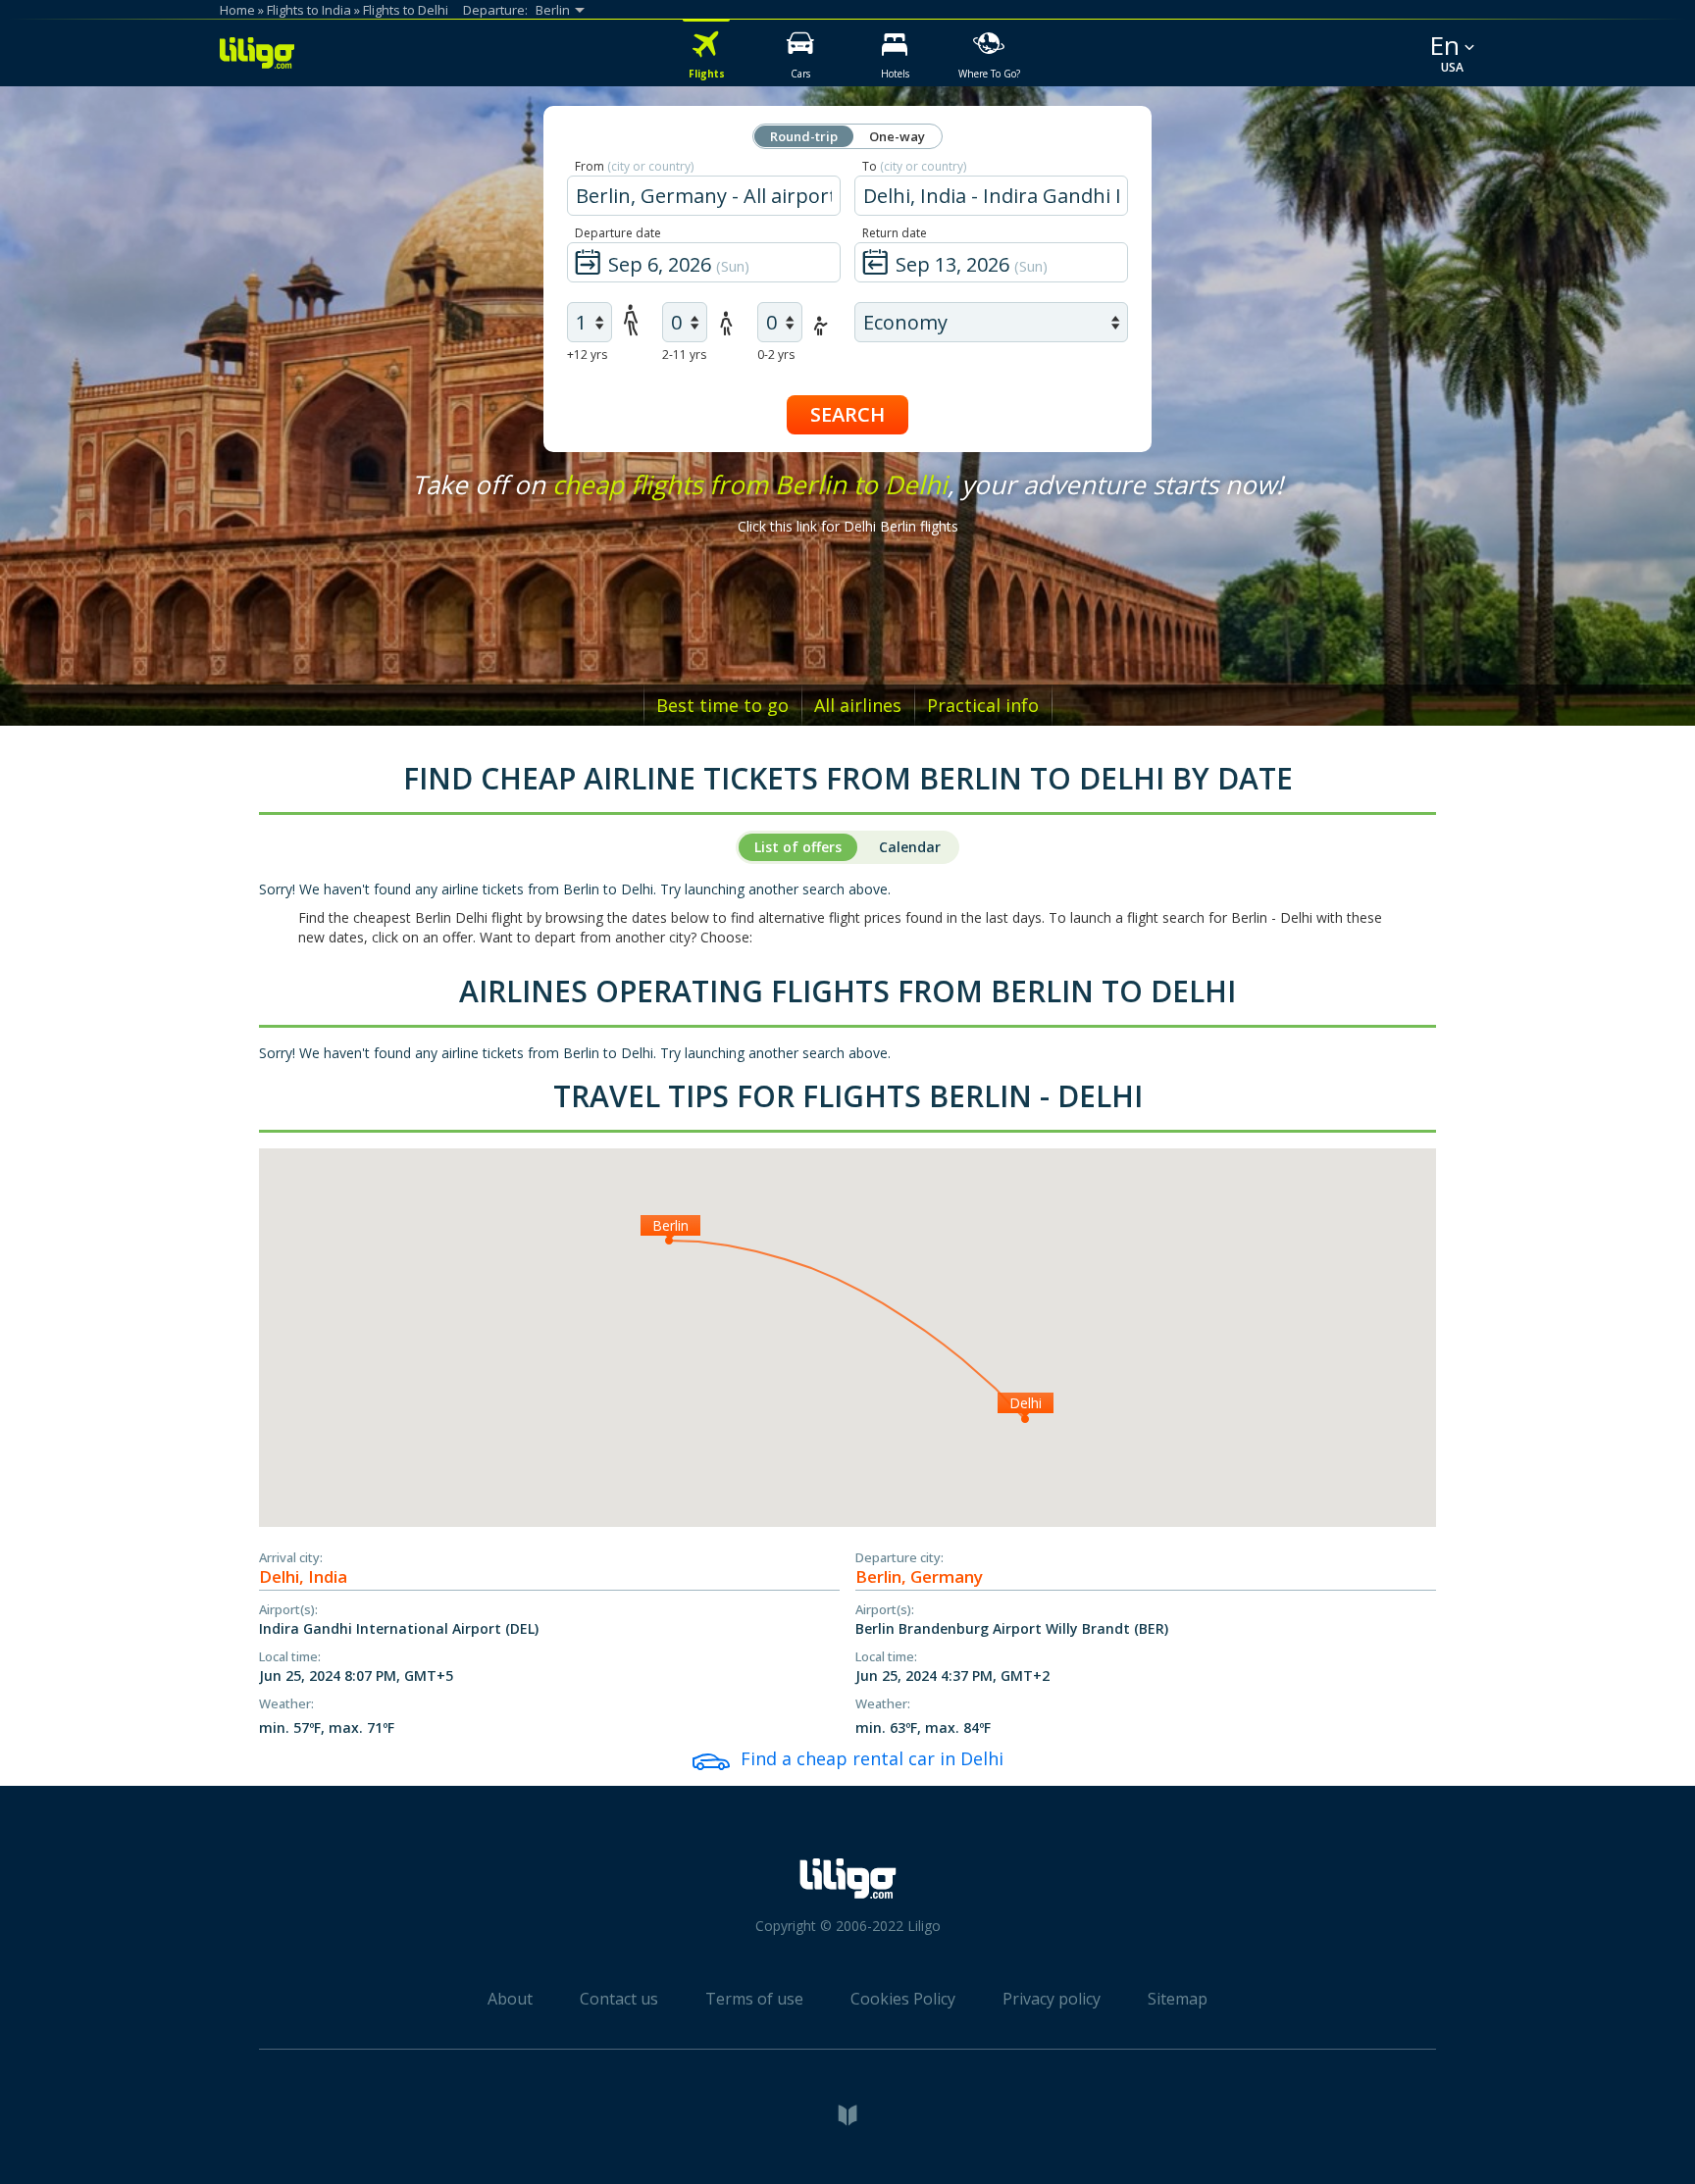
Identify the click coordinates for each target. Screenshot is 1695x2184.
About (510, 1999)
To (914, 166)
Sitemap (1178, 1999)
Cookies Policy (903, 1999)
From (634, 166)
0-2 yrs (776, 355)
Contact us (619, 1999)
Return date (895, 233)
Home (237, 10)
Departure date (618, 233)
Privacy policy (1052, 1999)
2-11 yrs (684, 355)
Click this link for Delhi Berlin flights (848, 526)
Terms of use (754, 1999)
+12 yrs (587, 355)
